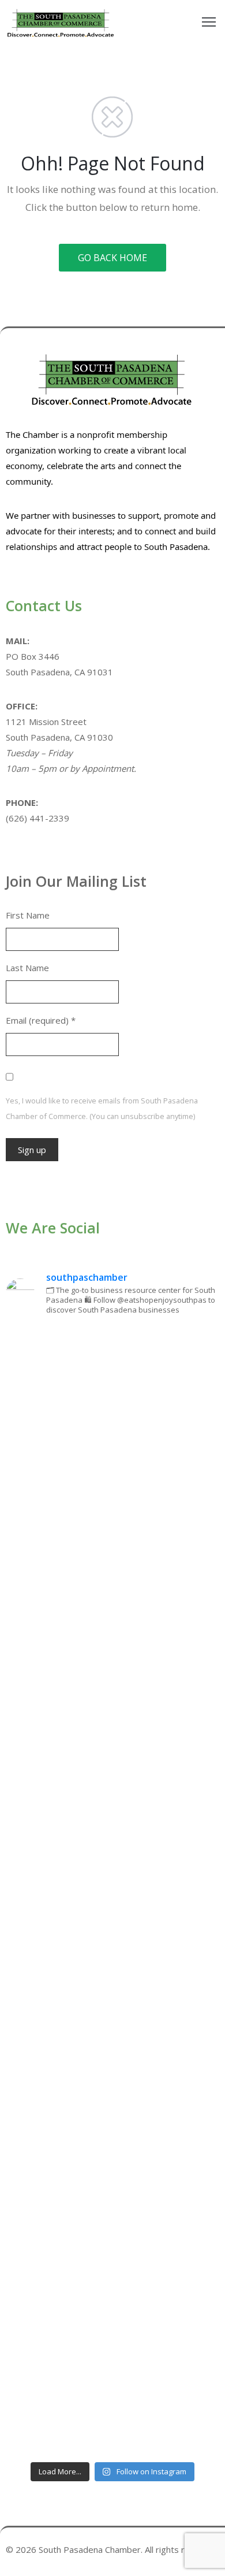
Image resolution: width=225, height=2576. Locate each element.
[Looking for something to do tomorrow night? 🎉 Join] (112, 1765)
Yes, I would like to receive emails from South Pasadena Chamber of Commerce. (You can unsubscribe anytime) (102, 1108)
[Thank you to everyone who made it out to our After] (112, 1514)
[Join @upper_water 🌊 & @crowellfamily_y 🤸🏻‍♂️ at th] (112, 2016)
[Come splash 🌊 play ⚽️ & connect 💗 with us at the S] (112, 2141)
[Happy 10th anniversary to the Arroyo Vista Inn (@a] (112, 1891)
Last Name (27, 968)
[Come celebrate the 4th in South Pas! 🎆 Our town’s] (112, 1639)
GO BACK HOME (112, 258)
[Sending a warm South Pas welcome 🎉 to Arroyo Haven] (112, 2267)
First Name (28, 915)
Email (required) (41, 1020)
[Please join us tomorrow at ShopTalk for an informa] (112, 1389)
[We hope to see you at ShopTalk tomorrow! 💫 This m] (112, 2393)
